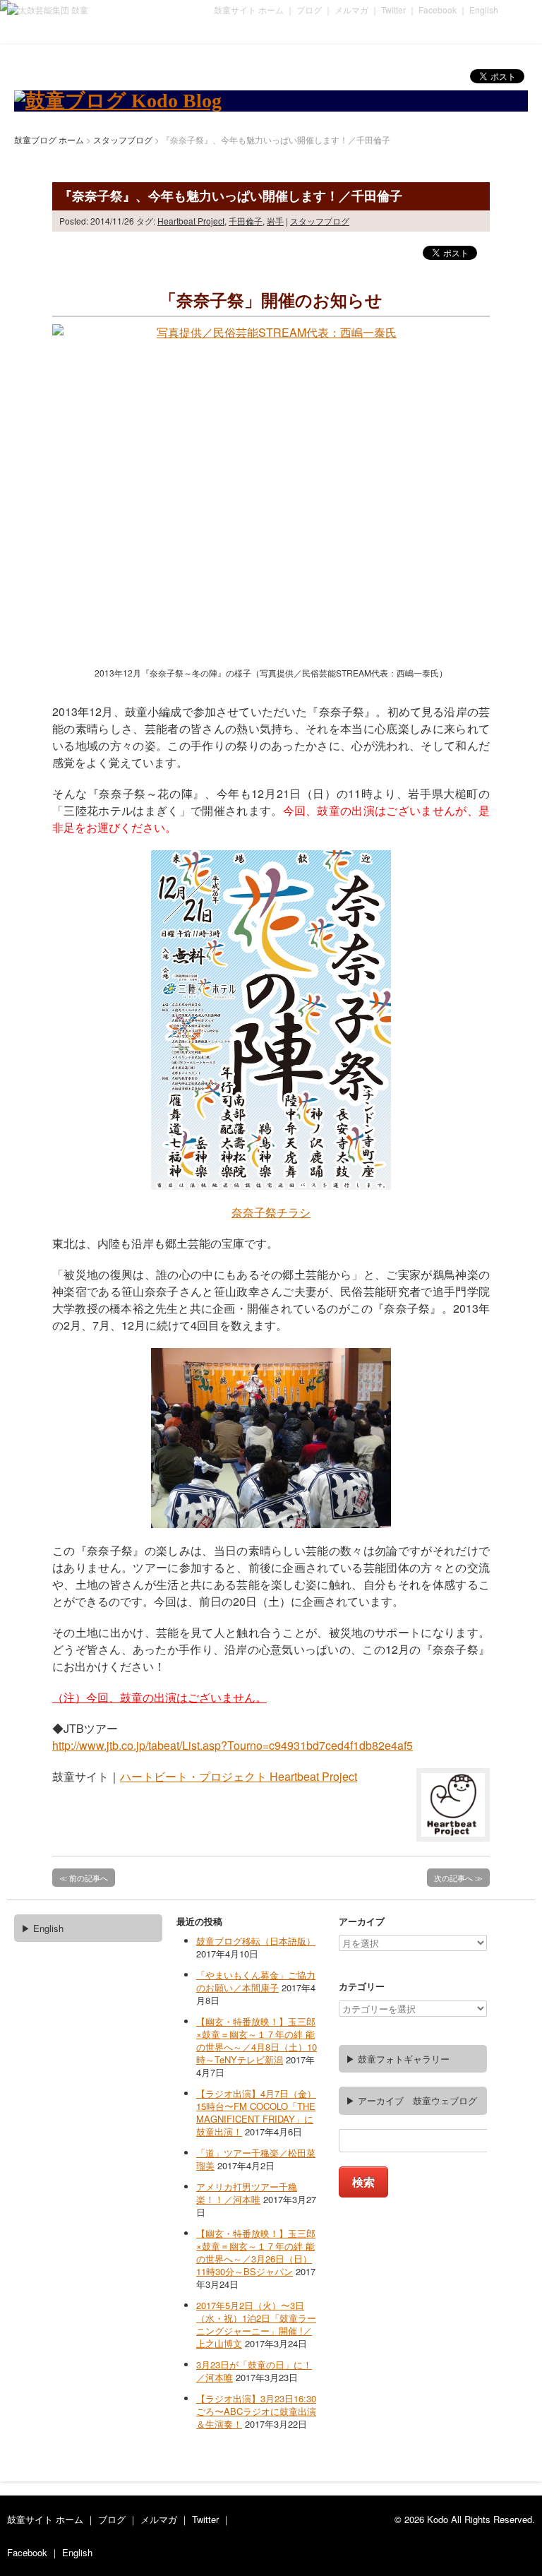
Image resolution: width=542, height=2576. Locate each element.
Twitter (393, 10)
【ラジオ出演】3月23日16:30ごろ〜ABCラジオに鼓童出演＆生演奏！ (256, 2411)
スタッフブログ (320, 221)
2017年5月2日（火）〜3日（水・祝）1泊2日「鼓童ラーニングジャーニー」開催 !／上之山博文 (256, 2324)
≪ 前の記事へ (84, 1878)
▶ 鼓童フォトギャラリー (398, 2059)
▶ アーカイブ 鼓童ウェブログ (411, 2100)
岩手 (275, 221)
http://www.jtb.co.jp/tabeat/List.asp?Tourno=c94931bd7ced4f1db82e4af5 (233, 1745)
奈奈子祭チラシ (271, 1212)
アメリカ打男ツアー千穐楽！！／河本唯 (247, 2193)
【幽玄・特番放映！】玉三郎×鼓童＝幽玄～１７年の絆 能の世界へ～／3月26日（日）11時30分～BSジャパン (256, 2252)
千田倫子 (246, 221)
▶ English (42, 1928)
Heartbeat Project (191, 221)
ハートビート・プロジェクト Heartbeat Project (239, 1776)
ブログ (309, 10)
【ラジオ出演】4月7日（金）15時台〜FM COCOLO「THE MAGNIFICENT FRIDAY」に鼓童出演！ (256, 2112)
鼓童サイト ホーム (249, 10)
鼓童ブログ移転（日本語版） (256, 1941)
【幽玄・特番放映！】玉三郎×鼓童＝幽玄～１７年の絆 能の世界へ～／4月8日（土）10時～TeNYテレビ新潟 (257, 2040)
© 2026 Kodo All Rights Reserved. (465, 2519)
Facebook (438, 10)
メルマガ (351, 10)
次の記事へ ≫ (458, 1878)
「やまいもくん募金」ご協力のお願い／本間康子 (256, 1981)
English (484, 10)
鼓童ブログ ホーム (49, 139)
